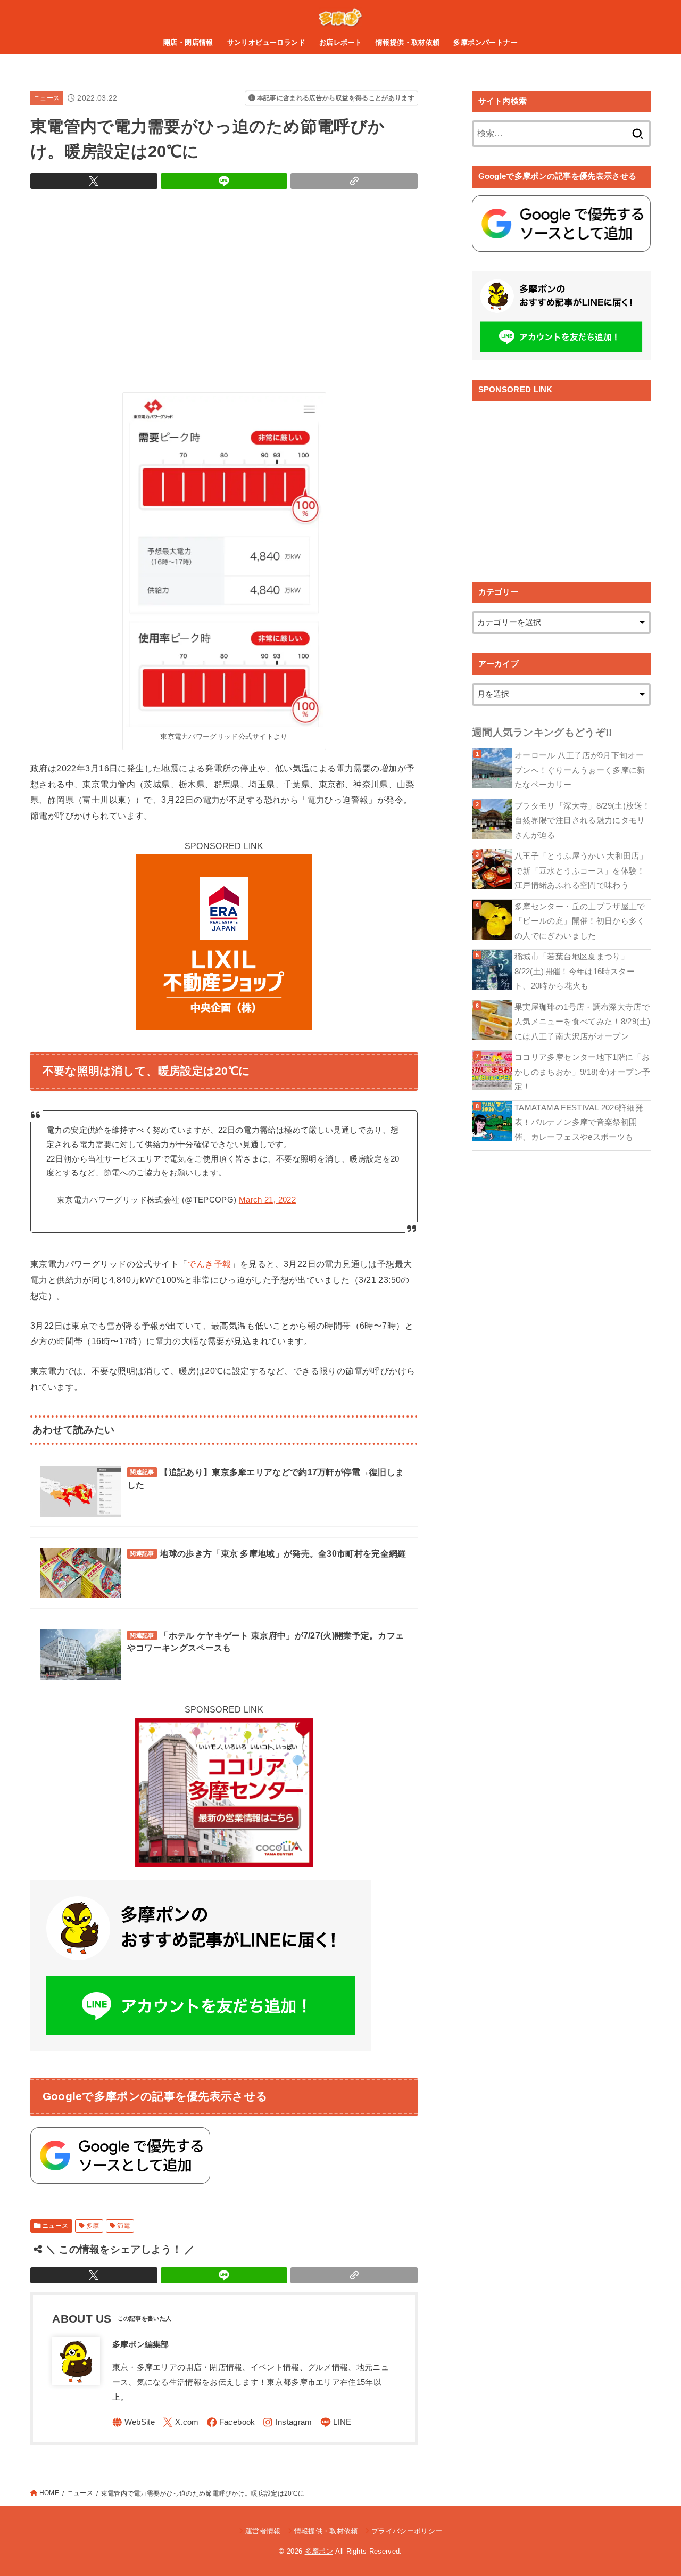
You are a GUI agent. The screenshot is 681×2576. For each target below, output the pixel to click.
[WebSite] (134, 2422)
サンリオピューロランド (267, 42)
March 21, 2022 (267, 1200)
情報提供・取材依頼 (408, 42)
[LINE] (336, 2422)
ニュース (47, 98)
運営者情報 (263, 2531)
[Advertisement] (224, 288)
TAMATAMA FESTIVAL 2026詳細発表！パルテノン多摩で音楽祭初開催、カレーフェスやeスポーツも (579, 1122)
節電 (124, 2226)
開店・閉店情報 (188, 42)
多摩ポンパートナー (485, 42)
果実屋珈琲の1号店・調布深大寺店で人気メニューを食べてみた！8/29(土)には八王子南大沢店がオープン (582, 1022)
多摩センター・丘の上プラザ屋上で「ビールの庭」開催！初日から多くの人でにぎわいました (580, 921)
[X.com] (181, 2422)
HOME (49, 2493)
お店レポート (340, 42)
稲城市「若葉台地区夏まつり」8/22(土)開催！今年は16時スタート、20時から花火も (575, 971)
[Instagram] (287, 2422)
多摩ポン (319, 2551)
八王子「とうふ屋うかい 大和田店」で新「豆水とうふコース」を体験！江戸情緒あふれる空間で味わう (581, 871)
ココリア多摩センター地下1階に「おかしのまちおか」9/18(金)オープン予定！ (582, 1072)
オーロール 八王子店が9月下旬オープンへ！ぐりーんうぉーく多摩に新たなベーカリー (580, 770)
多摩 (93, 2226)
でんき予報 (209, 1264)
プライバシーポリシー (407, 2531)
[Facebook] (231, 2422)
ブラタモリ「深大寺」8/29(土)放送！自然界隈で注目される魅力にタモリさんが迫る (582, 821)
